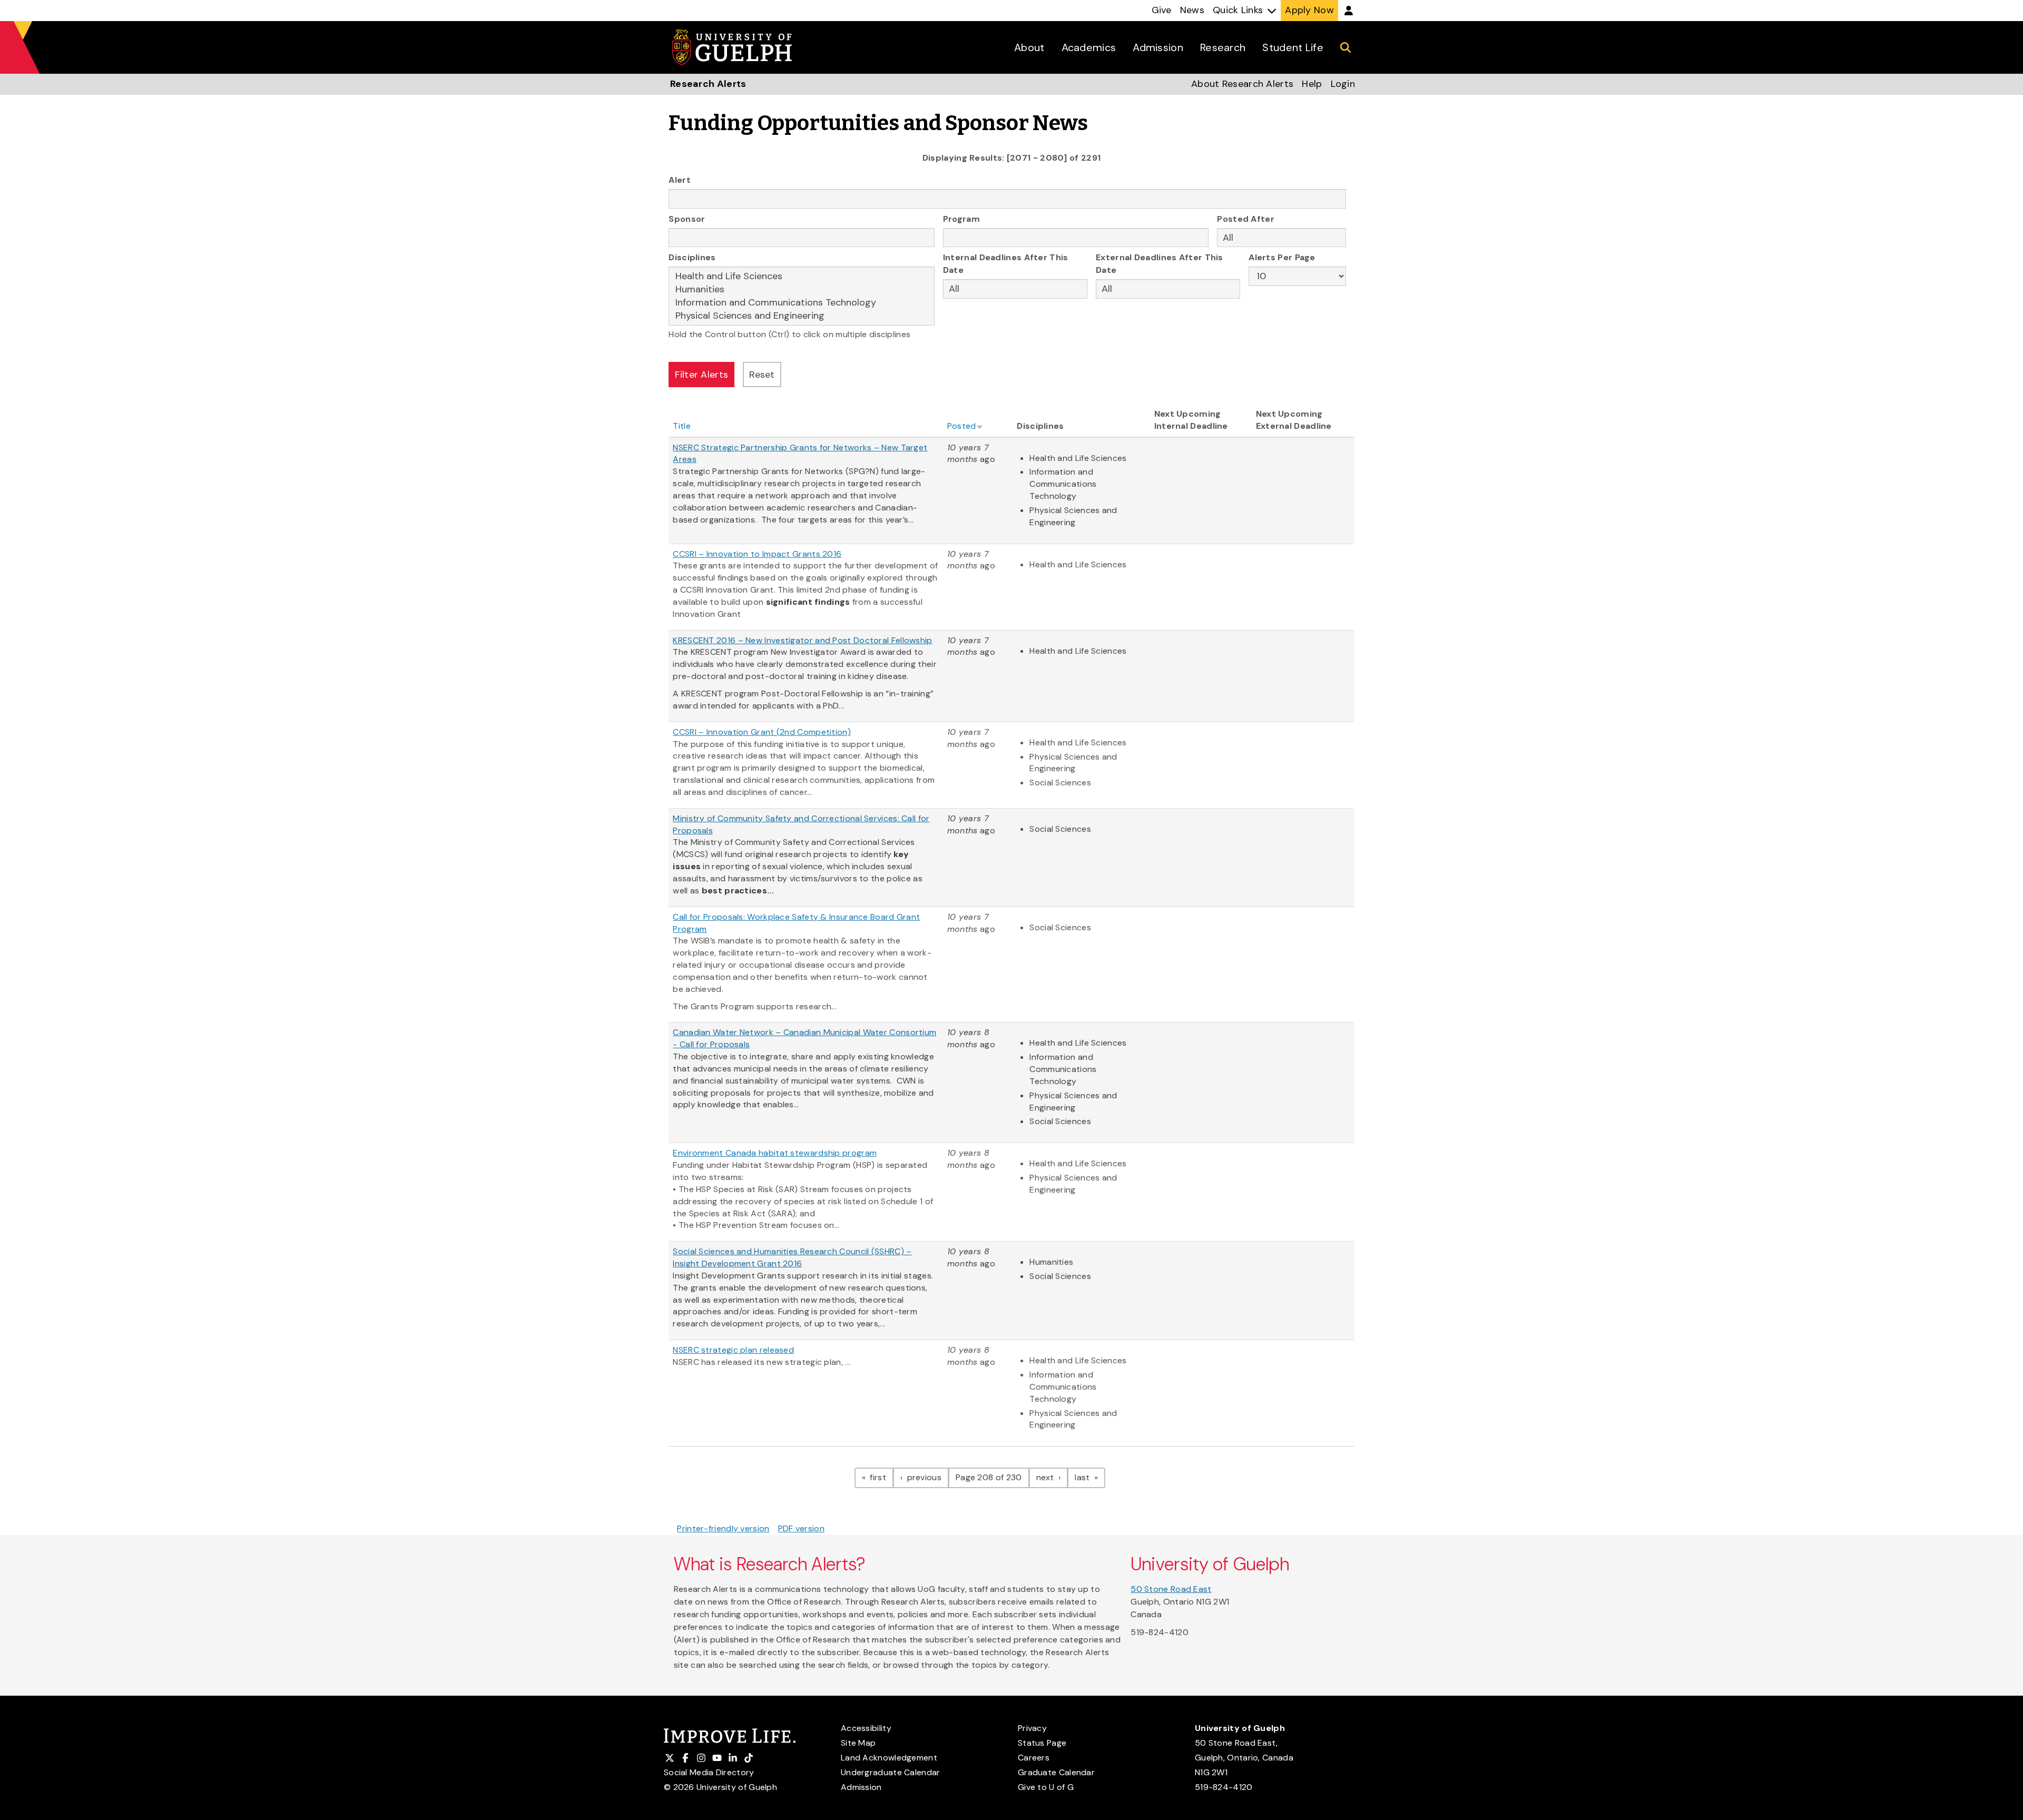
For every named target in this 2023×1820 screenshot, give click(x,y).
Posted (962, 426)
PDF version (801, 1528)
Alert (680, 180)
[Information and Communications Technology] (802, 303)
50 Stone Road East (1171, 1589)
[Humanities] (802, 289)
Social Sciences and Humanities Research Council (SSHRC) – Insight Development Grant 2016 (792, 1257)
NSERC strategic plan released (733, 1350)
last (1090, 1477)
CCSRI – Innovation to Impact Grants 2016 (757, 554)
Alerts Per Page (1282, 257)
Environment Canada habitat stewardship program (775, 1153)
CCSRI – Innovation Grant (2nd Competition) (762, 732)
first (881, 1477)
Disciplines (692, 257)
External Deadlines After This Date (1160, 264)
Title (682, 426)
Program (961, 219)
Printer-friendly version (723, 1528)
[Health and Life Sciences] (802, 276)
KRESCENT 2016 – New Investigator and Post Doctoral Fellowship (802, 640)
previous (927, 1477)
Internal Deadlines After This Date (1006, 264)
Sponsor (687, 219)
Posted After (1246, 219)
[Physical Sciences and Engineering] (802, 316)
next (1052, 1477)
